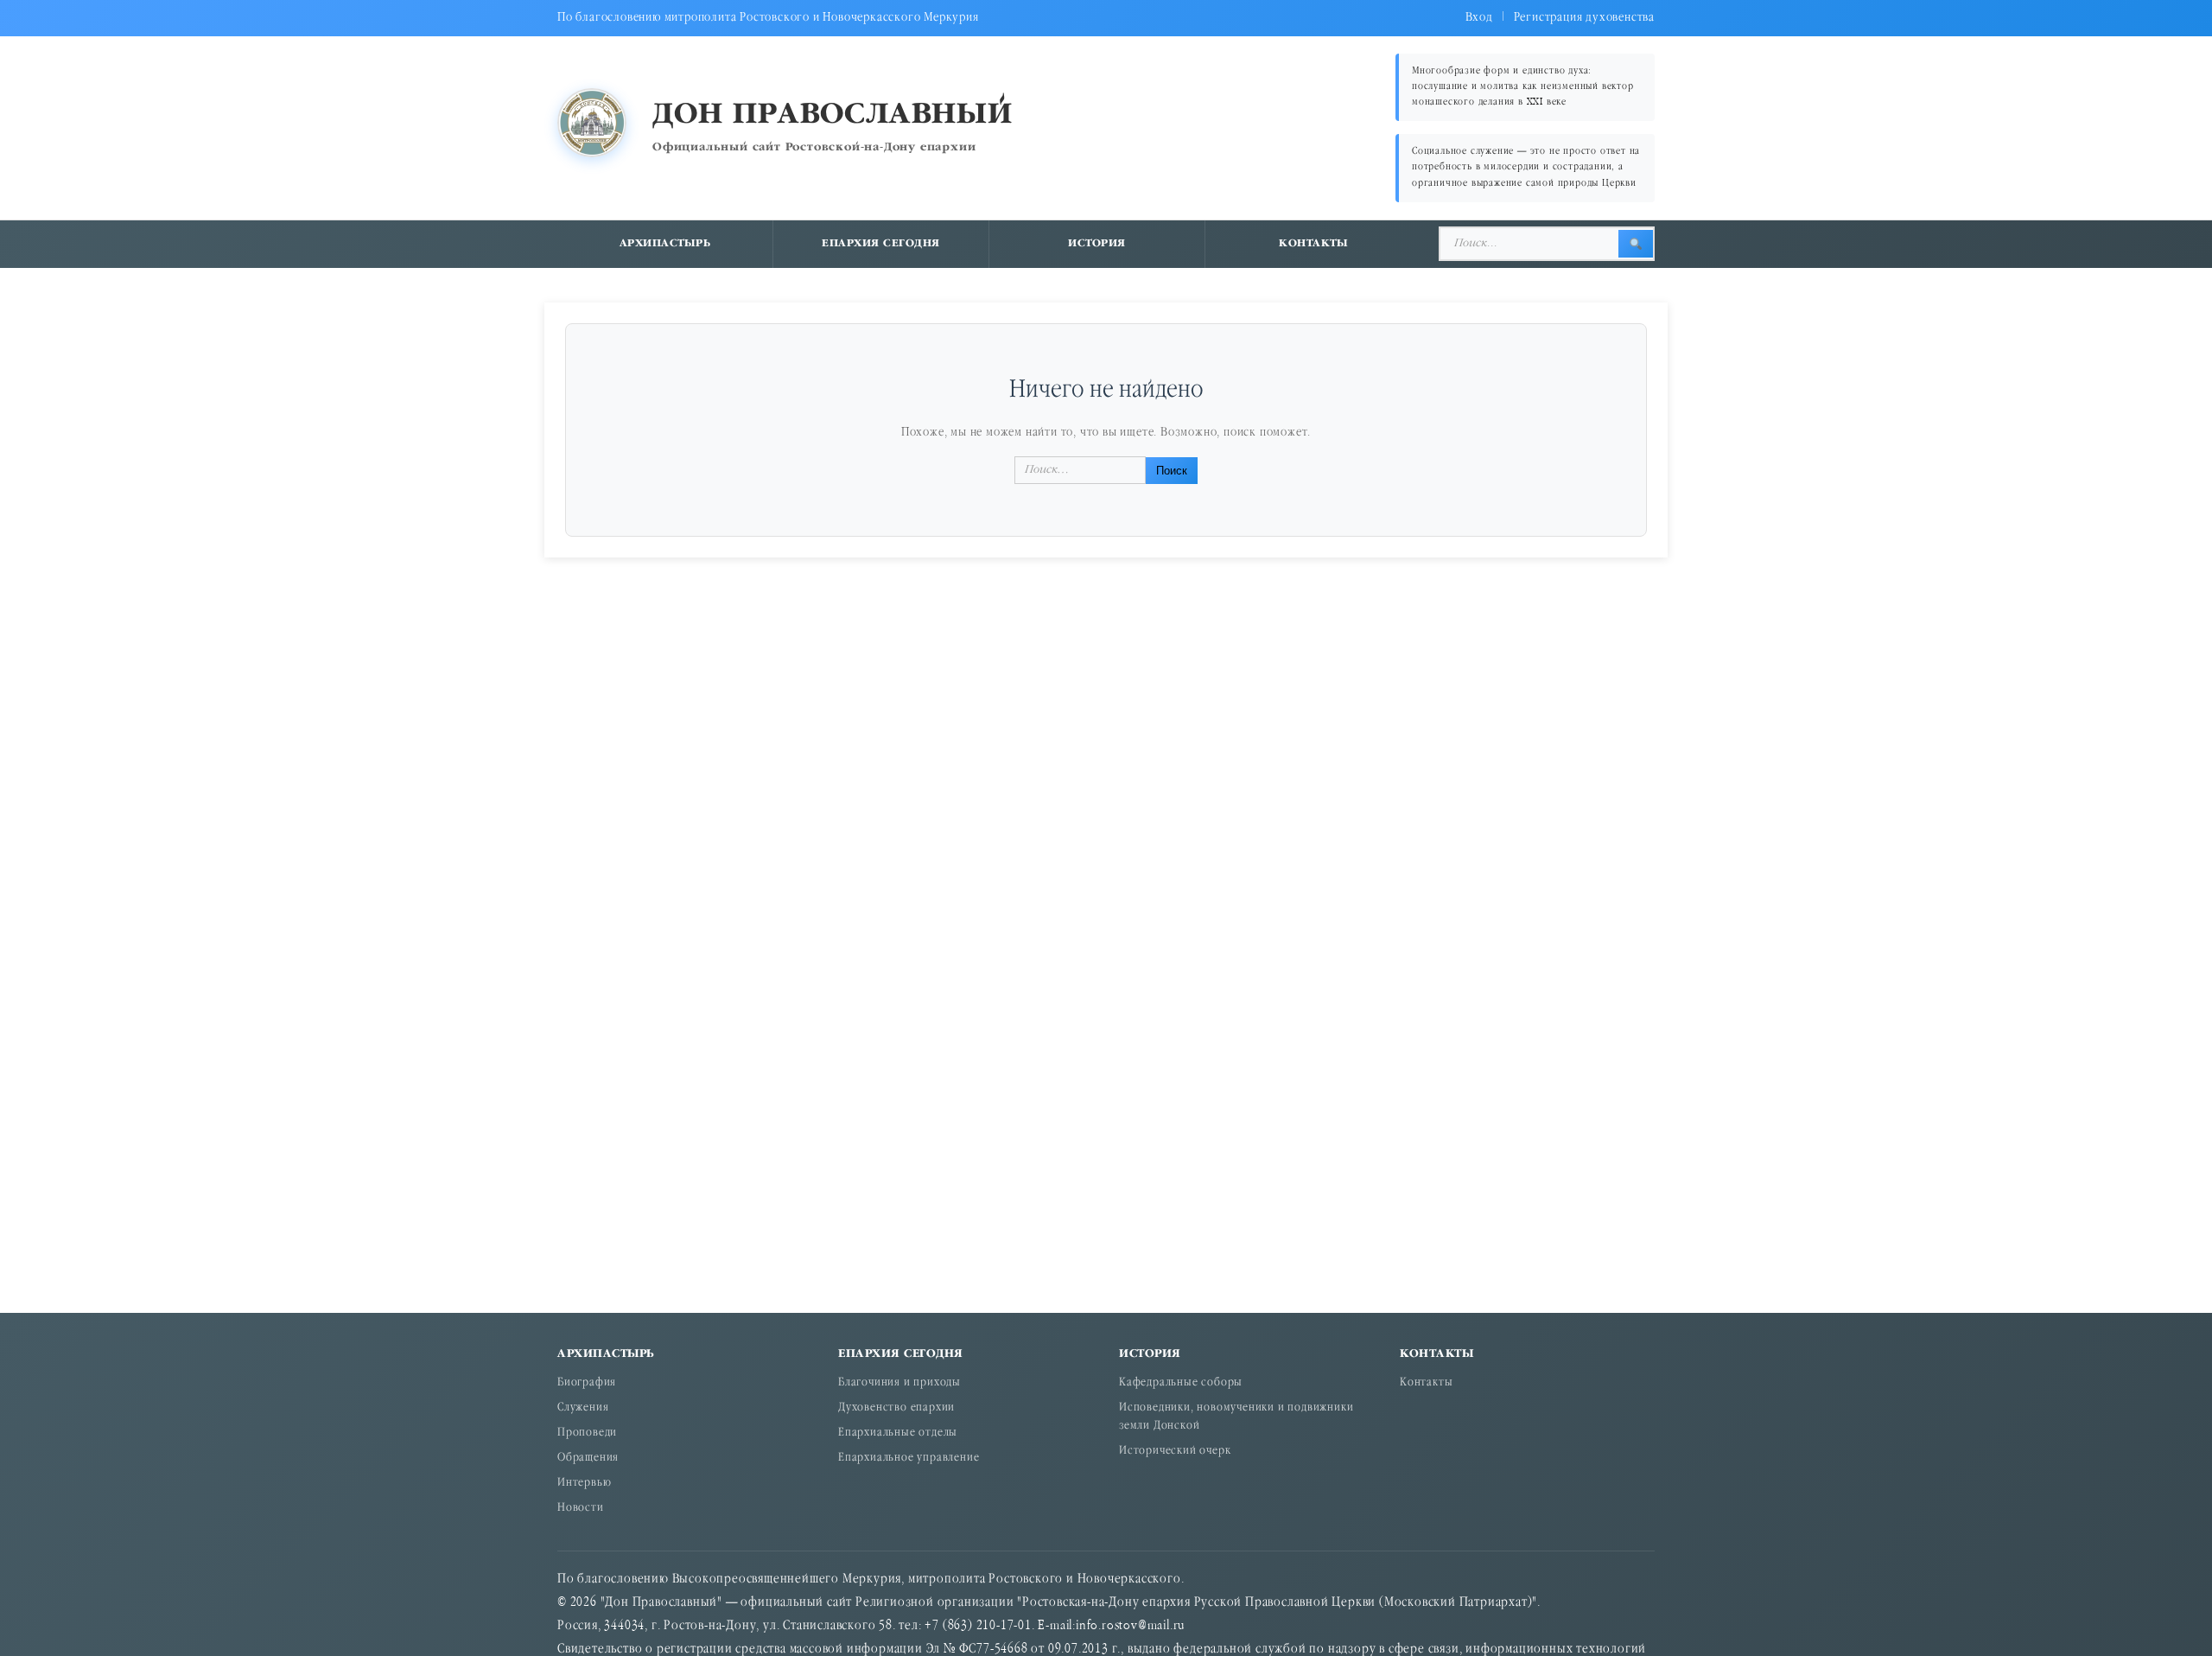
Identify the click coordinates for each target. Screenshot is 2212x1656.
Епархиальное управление (909, 1459)
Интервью (584, 1484)
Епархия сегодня (881, 244)
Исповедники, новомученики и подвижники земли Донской (1236, 1417)
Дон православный (833, 115)
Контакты (1313, 244)
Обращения (588, 1459)
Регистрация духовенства (1584, 18)
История (1097, 244)
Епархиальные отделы (898, 1433)
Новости (581, 1509)
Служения (583, 1408)
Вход (1479, 18)
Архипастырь (665, 244)
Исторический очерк (1175, 1452)
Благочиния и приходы (899, 1383)
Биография (587, 1383)
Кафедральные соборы (1181, 1383)
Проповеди (587, 1433)
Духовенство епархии (896, 1408)
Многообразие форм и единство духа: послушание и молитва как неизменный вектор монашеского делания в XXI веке (1523, 87)
